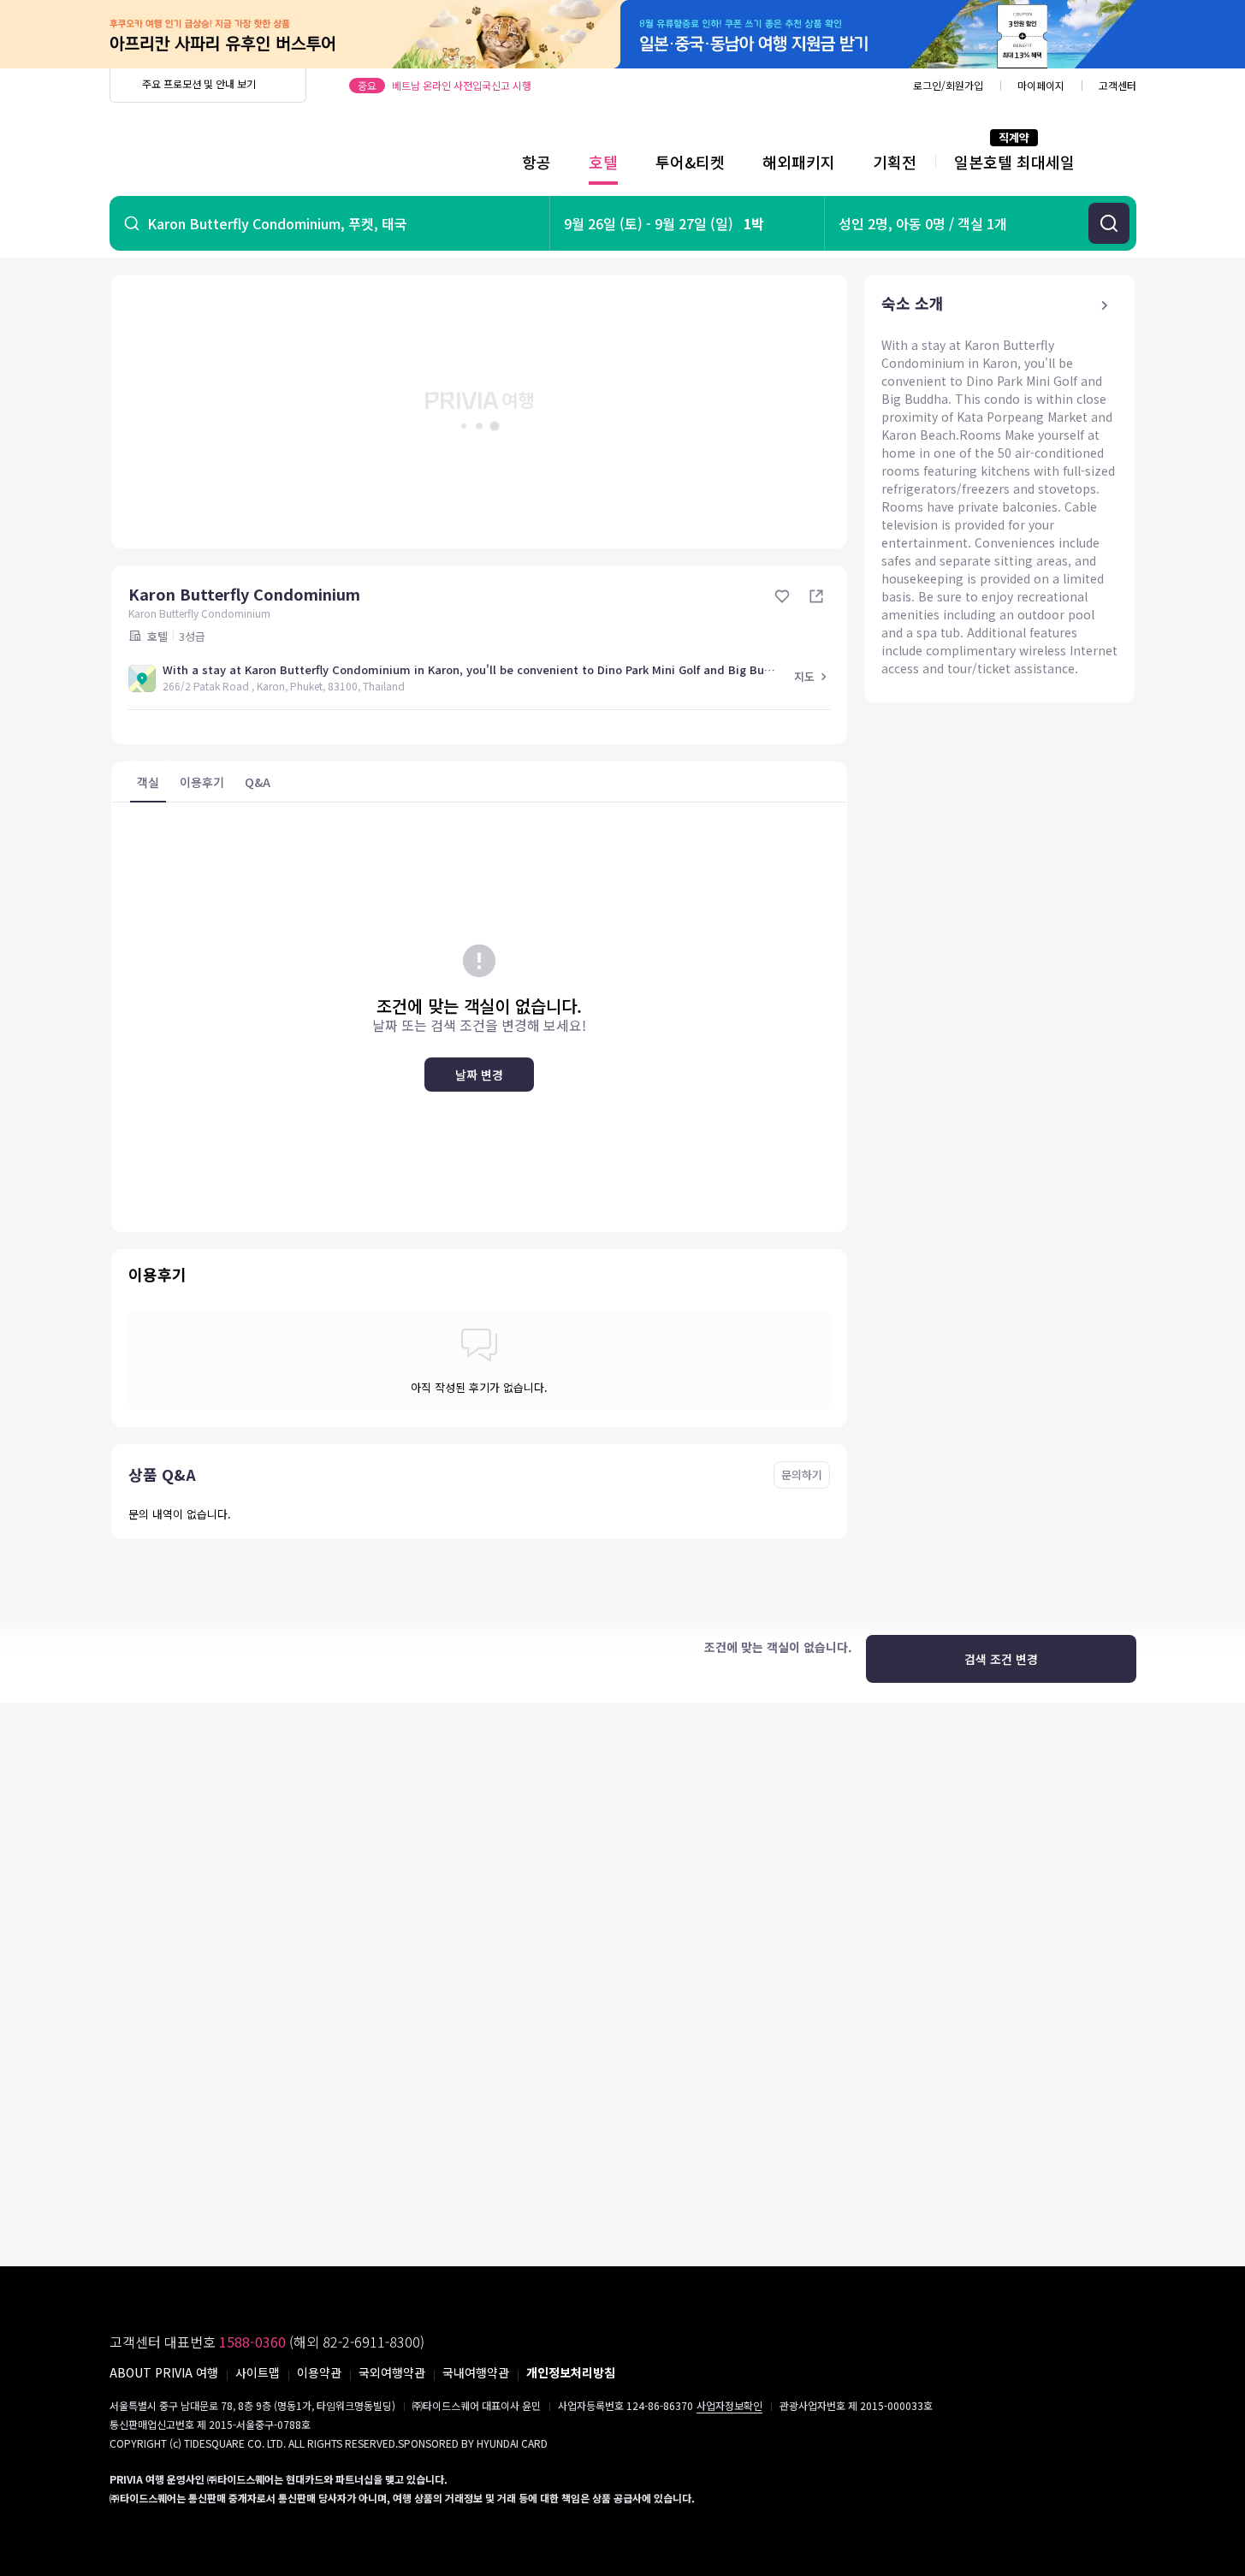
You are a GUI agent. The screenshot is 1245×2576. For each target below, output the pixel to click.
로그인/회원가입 (948, 85)
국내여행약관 (476, 2372)
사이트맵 (258, 2372)
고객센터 (1118, 85)
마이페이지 (1041, 85)
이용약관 (319, 2372)
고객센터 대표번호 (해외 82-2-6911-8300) (267, 2342)
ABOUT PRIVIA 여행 (164, 2372)
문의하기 (802, 1475)
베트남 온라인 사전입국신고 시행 (462, 85)
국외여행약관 (392, 2372)
